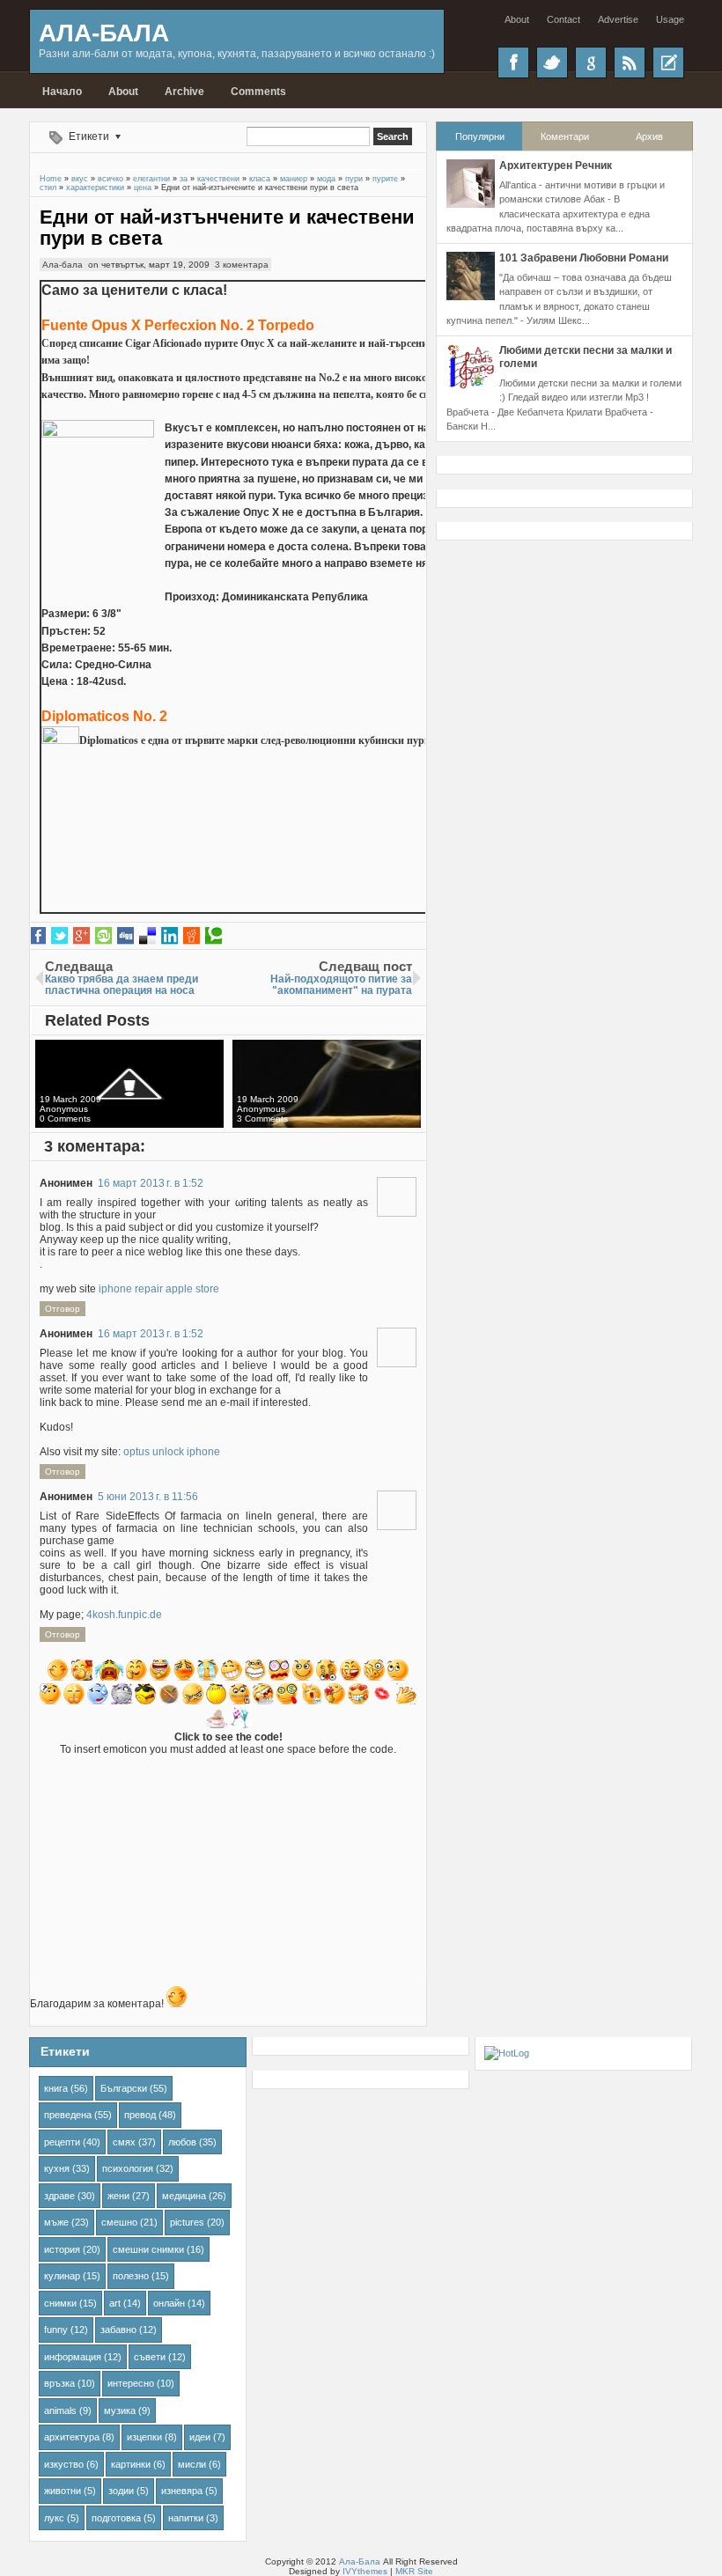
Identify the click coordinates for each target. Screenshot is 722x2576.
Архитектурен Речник (556, 166)
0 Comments (65, 1119)
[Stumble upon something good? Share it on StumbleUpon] (103, 936)
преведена (68, 2115)
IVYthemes (365, 2571)
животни (63, 2491)
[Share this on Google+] (81, 936)
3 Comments (262, 1119)
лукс (54, 2518)
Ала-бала (63, 265)
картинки (131, 2464)
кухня (57, 2168)
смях (124, 2142)
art (115, 2303)
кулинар (62, 2276)
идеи (200, 2437)
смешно (119, 2222)
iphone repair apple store (159, 1289)
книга (56, 2088)
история (62, 2249)
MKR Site (414, 2571)
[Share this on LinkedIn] (169, 936)
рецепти (62, 2142)
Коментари (565, 136)
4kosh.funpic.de (124, 1615)
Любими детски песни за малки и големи (586, 357)
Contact (564, 19)
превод (140, 2115)
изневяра (182, 2491)
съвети (150, 2357)
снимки (60, 2303)
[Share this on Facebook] (37, 936)
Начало (62, 92)
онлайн (169, 2303)
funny (56, 2329)
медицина (184, 2196)
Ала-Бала (104, 33)
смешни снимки (148, 2249)
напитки (186, 2518)
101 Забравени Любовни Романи (584, 258)
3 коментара (242, 265)
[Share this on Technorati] (214, 936)
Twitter (552, 63)
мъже (56, 2222)
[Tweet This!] (59, 936)
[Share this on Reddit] (192, 936)
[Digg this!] (125, 936)
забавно (118, 2329)
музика (120, 2410)
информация (73, 2357)
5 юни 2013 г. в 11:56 (148, 1497)
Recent (668, 63)
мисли (192, 2464)
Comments (258, 92)
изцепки (144, 2437)
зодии (121, 2491)
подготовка (116, 2518)
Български (124, 2088)
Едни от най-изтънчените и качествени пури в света (227, 228)
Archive (184, 92)
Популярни (480, 136)
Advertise (618, 19)
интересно (131, 2383)
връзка (59, 2383)
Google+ (591, 63)
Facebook (513, 63)
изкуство (64, 2464)
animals (60, 2410)
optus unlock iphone (172, 1452)
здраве (59, 2196)
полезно (131, 2276)
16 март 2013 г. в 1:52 (151, 1183)
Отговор (63, 1309)
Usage (670, 19)
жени (118, 2196)
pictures (187, 2222)
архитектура (72, 2437)
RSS (630, 63)
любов (182, 2142)
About (517, 19)
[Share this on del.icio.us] (147, 936)
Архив (649, 136)
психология (128, 2168)
